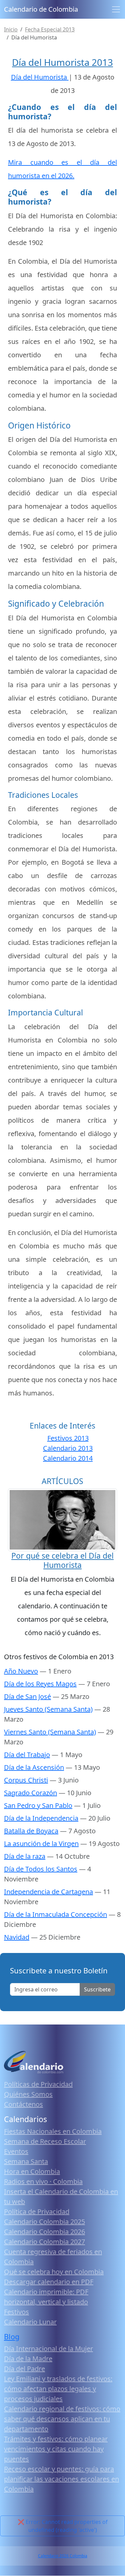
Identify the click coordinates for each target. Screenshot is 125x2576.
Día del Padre (24, 2369)
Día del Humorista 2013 (62, 62)
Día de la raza (25, 1856)
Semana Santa (26, 2161)
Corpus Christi (26, 1780)
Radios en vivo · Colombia (43, 2181)
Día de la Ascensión (34, 1767)
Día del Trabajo (27, 1755)
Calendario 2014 (68, 1458)
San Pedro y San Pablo (38, 1805)
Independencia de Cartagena (48, 1892)
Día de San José (27, 1696)
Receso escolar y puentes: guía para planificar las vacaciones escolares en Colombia (61, 2479)
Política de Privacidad (37, 2212)
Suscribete (97, 1989)
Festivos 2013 (68, 1438)
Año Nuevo (21, 1671)
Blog (12, 2337)
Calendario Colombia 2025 (44, 2222)
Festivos (16, 2312)
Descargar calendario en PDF (49, 2282)
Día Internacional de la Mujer (48, 2349)
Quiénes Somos (28, 2094)
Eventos (16, 2151)
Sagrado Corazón (30, 1793)
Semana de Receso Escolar (45, 2141)
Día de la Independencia (41, 1818)
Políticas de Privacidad (38, 2084)
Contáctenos (23, 2104)
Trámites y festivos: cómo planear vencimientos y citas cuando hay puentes (56, 2449)
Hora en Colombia (32, 2171)
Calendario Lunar (30, 2322)
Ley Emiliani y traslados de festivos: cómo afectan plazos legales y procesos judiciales (58, 2389)
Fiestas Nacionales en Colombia (53, 2131)
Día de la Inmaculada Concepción (55, 1914)
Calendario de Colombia (41, 9)
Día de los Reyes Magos (40, 1684)
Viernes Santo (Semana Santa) (50, 1732)
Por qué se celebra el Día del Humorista (62, 1560)
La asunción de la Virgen (41, 1844)
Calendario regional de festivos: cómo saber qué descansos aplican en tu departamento (62, 2419)
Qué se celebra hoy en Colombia (54, 2272)
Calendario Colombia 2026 (44, 2232)
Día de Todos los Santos (41, 1869)
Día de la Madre (28, 2359)
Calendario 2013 (68, 1448)
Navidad (17, 1937)
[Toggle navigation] (116, 9)
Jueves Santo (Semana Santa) (48, 1709)
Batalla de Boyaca (31, 1831)
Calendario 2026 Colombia (63, 2556)
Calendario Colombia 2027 (44, 2242)
